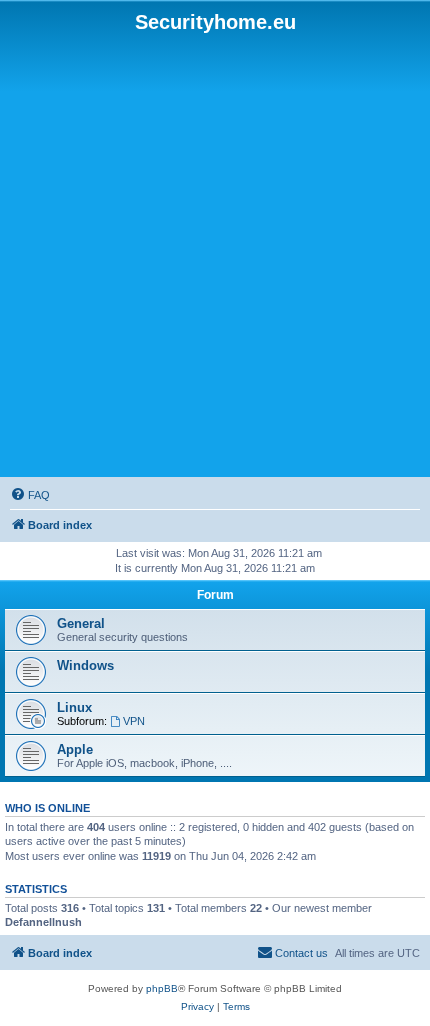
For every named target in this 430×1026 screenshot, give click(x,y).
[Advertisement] (215, 256)
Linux (74, 707)
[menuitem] (30, 495)
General (81, 623)
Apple (75, 749)
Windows (85, 665)
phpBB (162, 988)
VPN (134, 721)
